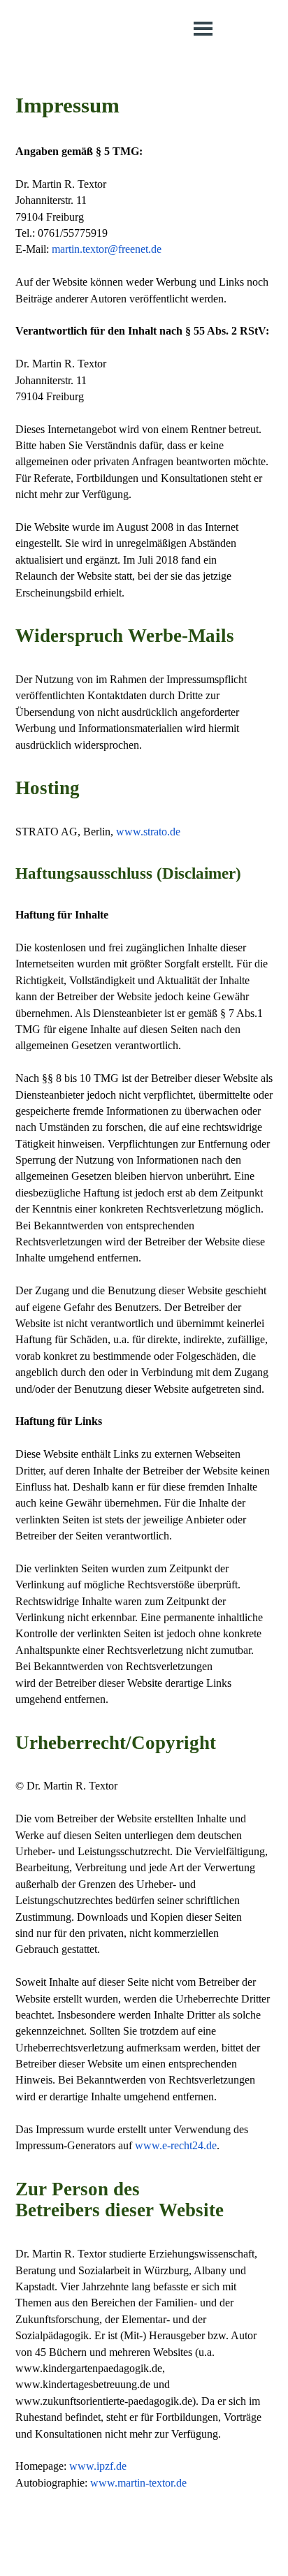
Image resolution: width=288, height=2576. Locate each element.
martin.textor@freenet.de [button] (107, 249)
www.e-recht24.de (176, 2145)
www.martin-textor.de (138, 2483)
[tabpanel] (144, 1292)
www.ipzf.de (98, 2466)
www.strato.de (148, 832)
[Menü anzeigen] (203, 28)
